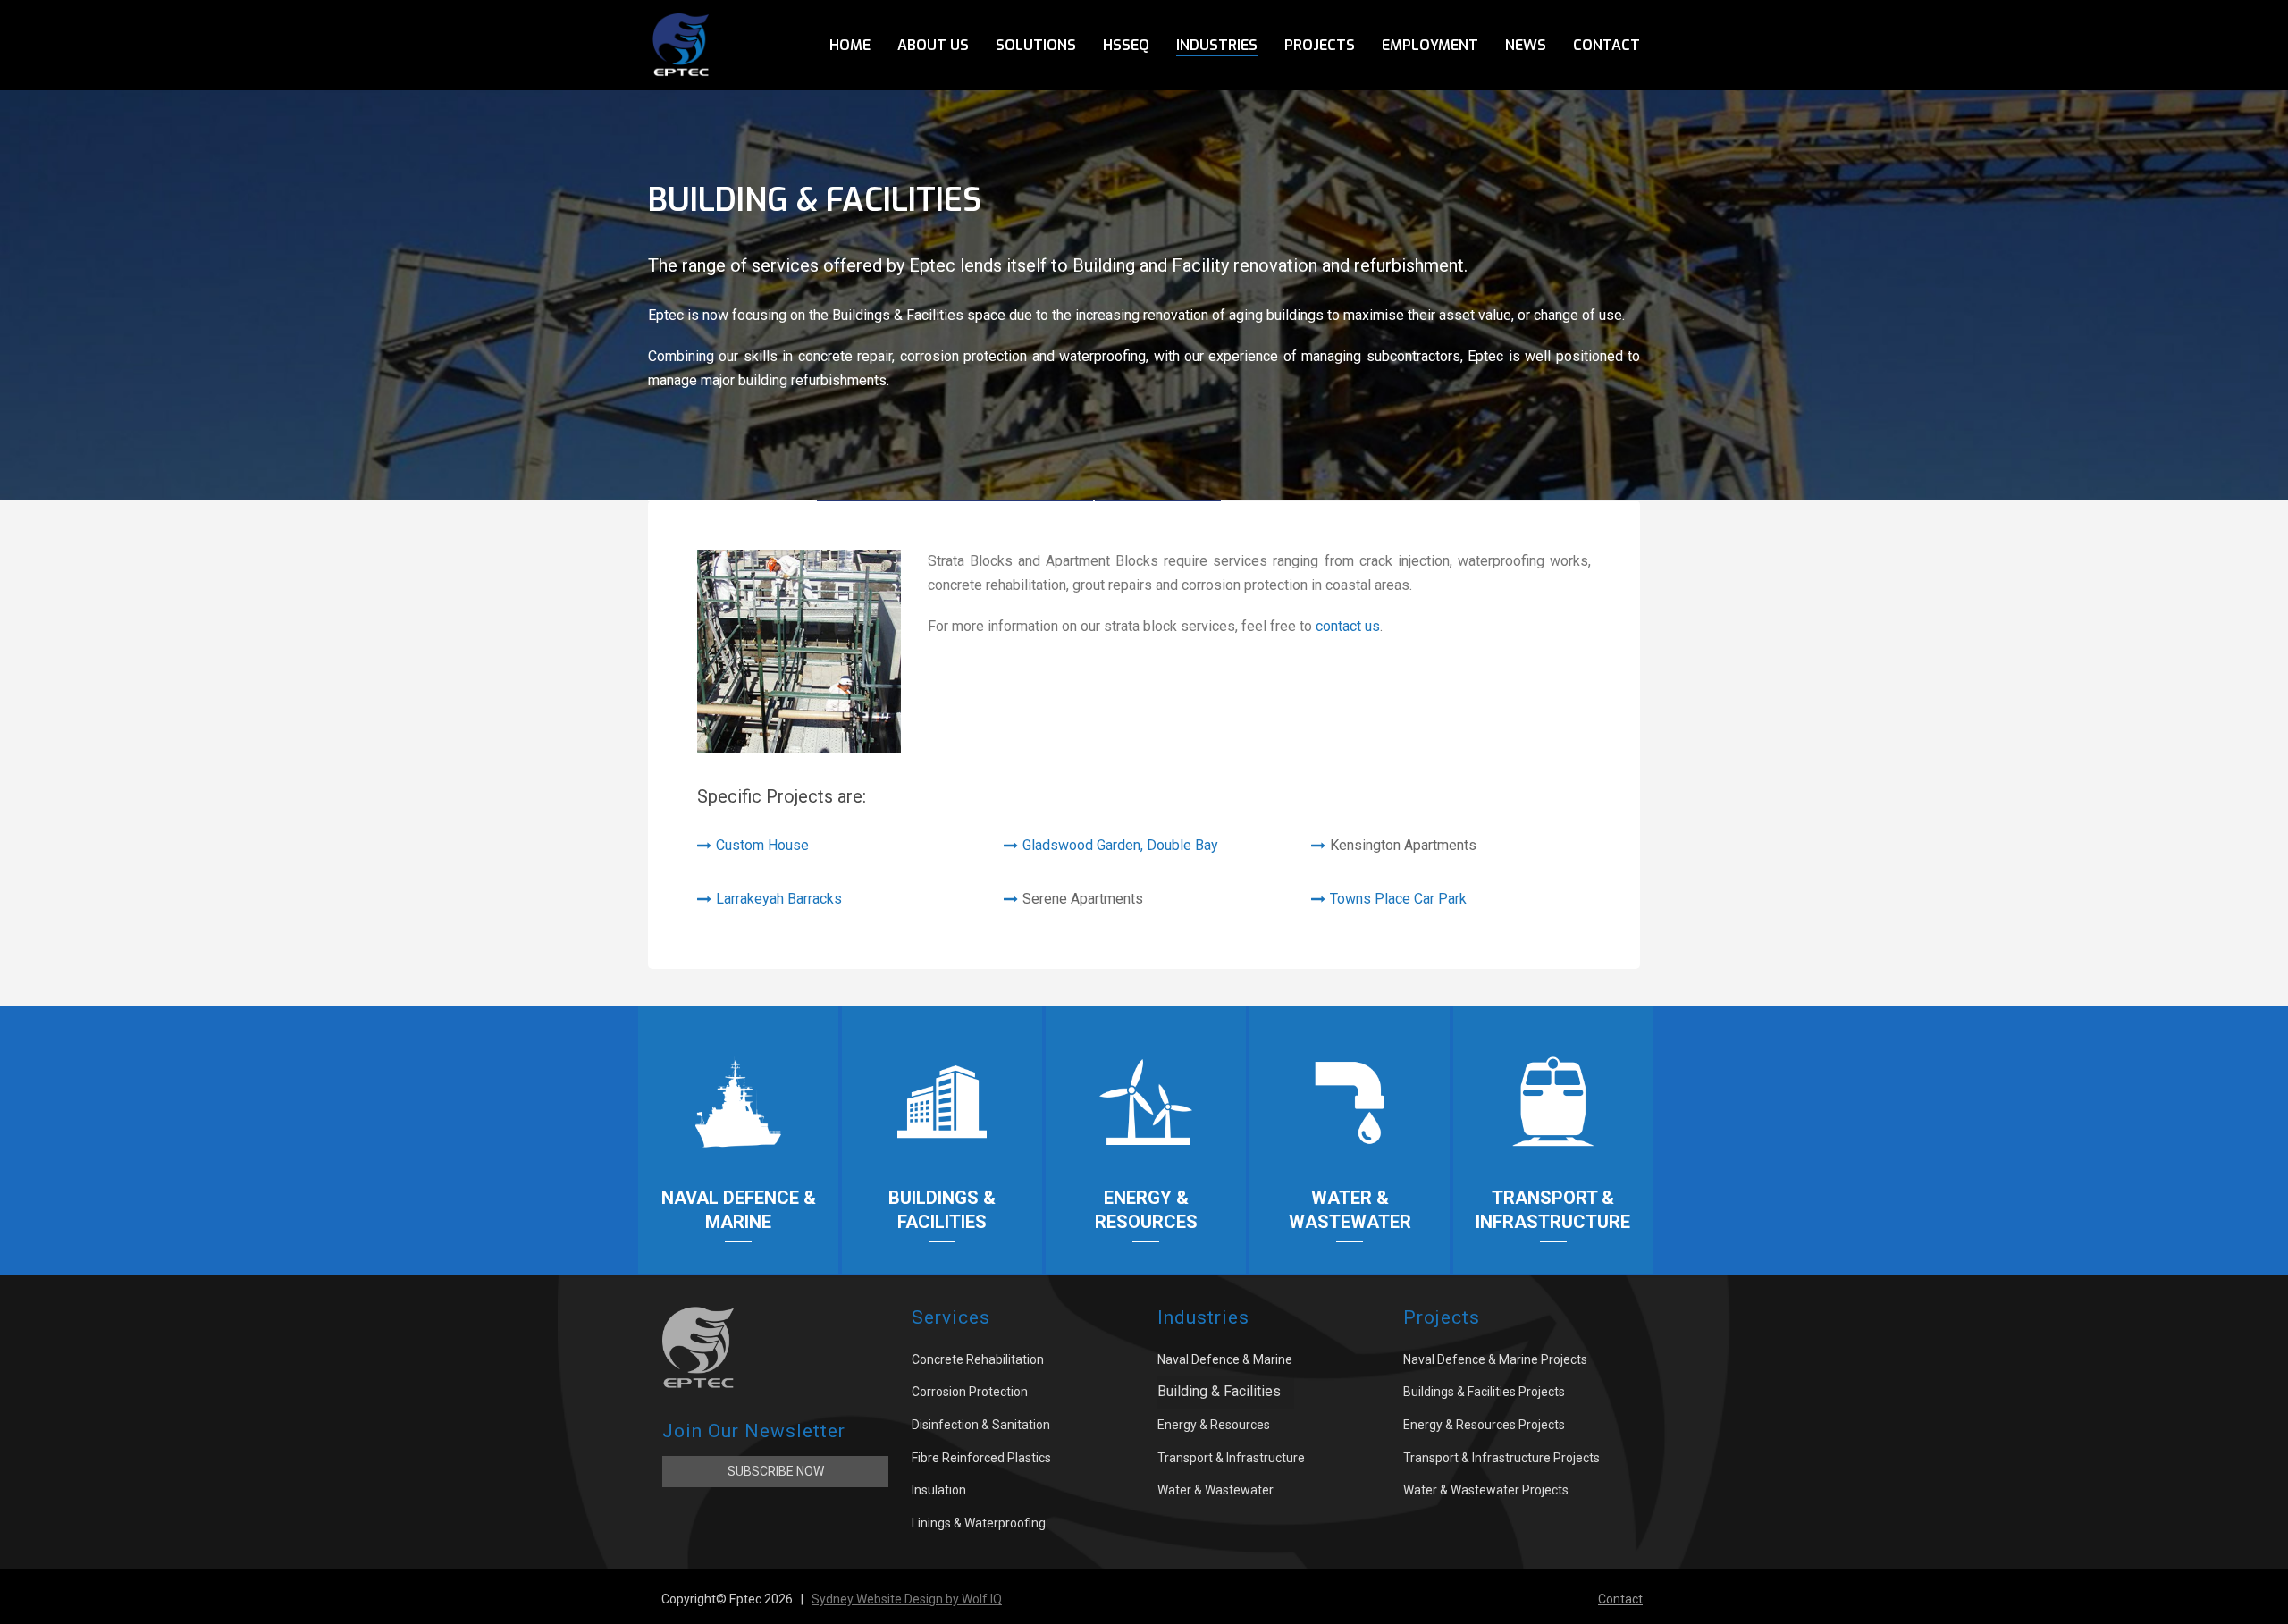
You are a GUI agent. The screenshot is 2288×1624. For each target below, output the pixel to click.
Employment (1430, 45)
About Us (933, 45)
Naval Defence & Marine (1225, 1359)
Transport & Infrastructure (1231, 1458)
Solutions (1036, 45)
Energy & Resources (1214, 1425)
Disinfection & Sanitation (981, 1425)
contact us (1348, 626)
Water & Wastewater (1215, 1490)
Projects (1320, 45)
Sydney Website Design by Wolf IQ (907, 1599)
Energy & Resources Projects (1484, 1425)
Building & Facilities (1219, 1391)
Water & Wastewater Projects (1486, 1490)
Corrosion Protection (970, 1392)
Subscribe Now (776, 1471)
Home (850, 45)
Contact (1607, 45)
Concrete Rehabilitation (978, 1359)
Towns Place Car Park (1398, 899)
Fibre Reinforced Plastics (981, 1458)
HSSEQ (1126, 45)
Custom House (762, 845)
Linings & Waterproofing (979, 1523)
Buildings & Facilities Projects (1484, 1392)
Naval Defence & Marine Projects (1495, 1359)
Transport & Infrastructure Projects (1501, 1458)
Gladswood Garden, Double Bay (1120, 845)
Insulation (939, 1490)
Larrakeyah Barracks (779, 899)
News (1526, 45)
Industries (1217, 45)
